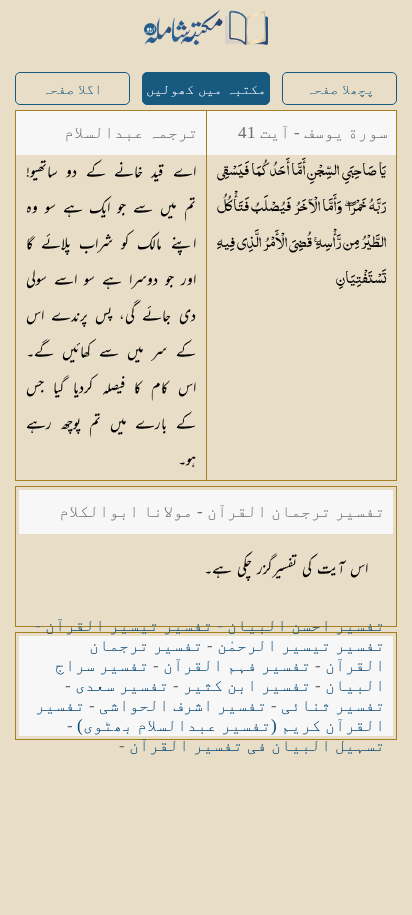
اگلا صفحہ (72, 89)
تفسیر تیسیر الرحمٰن (301, 645)
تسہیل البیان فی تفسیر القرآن (257, 745)
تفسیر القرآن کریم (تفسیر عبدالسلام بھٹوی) (210, 715)
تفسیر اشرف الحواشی (183, 705)
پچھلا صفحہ (340, 89)
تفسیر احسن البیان (306, 625)
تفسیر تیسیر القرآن (129, 625)
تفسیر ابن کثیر (247, 685)
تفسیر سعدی (122, 685)
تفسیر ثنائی (333, 705)
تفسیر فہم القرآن (237, 665)
